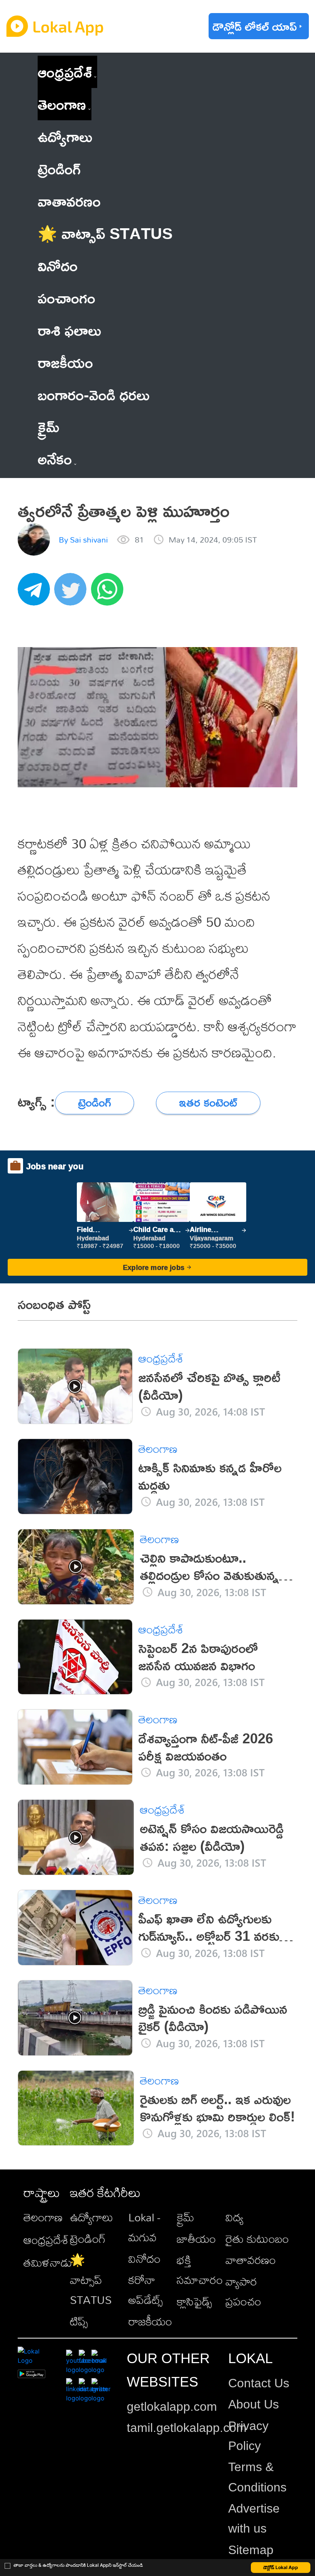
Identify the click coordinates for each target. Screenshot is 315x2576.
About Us (254, 2404)
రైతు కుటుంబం (257, 2239)
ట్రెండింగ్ (88, 2239)
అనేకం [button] (55, 459)
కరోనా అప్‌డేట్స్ (146, 2290)
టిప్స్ (79, 2321)
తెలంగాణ (62, 104)
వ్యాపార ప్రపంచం (243, 2291)
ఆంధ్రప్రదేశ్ (65, 72)
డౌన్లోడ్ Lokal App (281, 2567)
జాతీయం (196, 2239)
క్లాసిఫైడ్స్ (194, 2301)
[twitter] (73, 593)
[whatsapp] (109, 593)
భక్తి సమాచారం (200, 2270)
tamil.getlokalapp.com (187, 2428)
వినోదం (144, 2259)
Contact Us (259, 2383)
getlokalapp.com (172, 2407)
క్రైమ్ (186, 2217)
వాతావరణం (251, 2260)
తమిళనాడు (48, 2262)
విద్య (235, 2217)
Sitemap (251, 2550)
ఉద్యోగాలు (91, 2217)
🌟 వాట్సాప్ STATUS (91, 2280)
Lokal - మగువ (144, 2227)
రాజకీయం (150, 2321)
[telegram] (36, 593)
